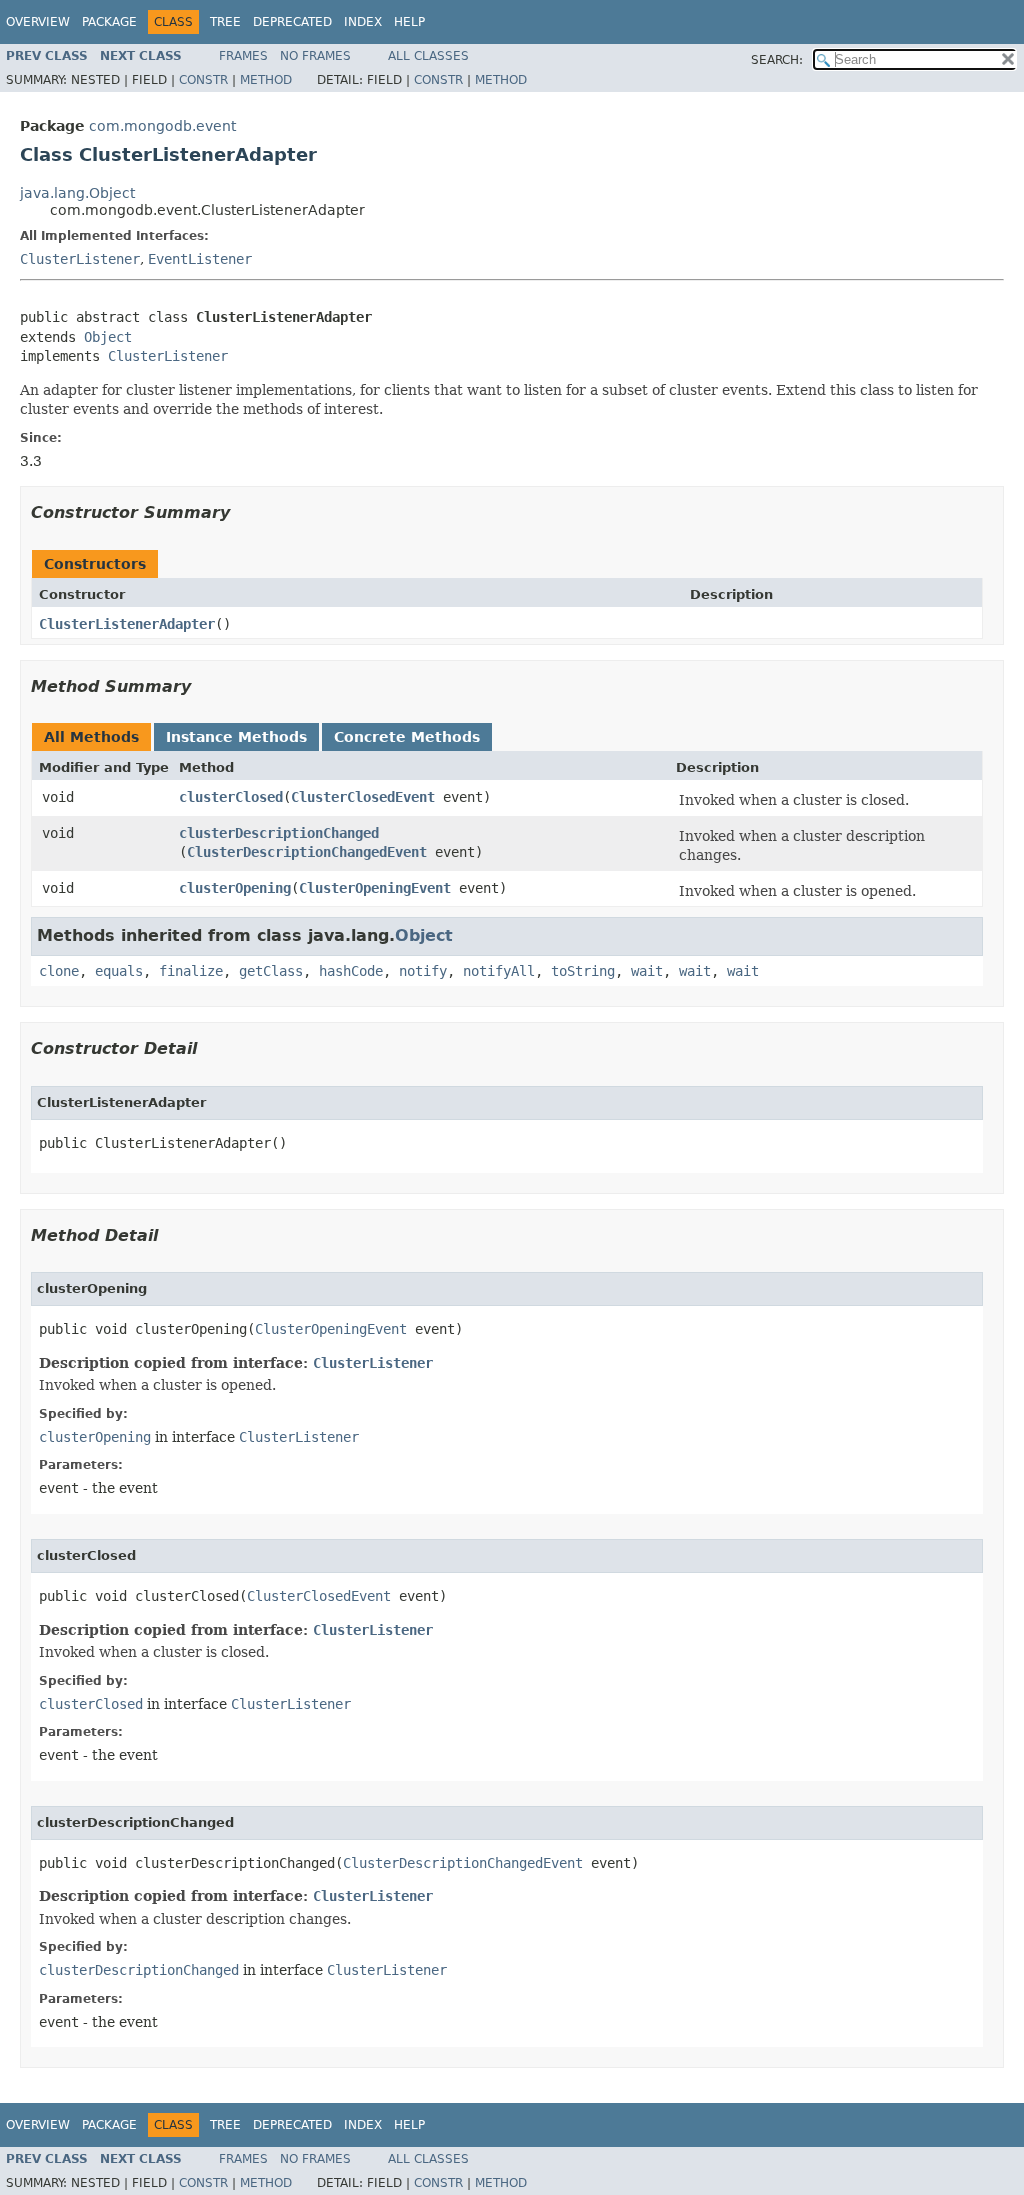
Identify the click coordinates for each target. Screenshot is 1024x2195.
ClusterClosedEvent (363, 797)
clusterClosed (231, 797)
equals (119, 971)
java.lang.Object (77, 193)
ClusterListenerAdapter (127, 624)
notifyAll (499, 971)
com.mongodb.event (162, 126)
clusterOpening (235, 888)
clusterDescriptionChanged (279, 833)
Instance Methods (236, 737)
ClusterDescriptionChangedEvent (307, 852)
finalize (191, 971)
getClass (271, 971)
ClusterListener (80, 259)
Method (266, 80)
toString (583, 971)
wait (647, 971)
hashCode (351, 971)
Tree (225, 22)
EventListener (200, 259)
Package (109, 22)
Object (108, 337)
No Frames (315, 56)
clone (59, 971)
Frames (243, 56)
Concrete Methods (407, 737)
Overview (38, 22)
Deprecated (292, 22)
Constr (203, 80)
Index (363, 22)
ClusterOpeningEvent (375, 888)
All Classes (428, 56)
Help (409, 22)
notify (423, 971)
